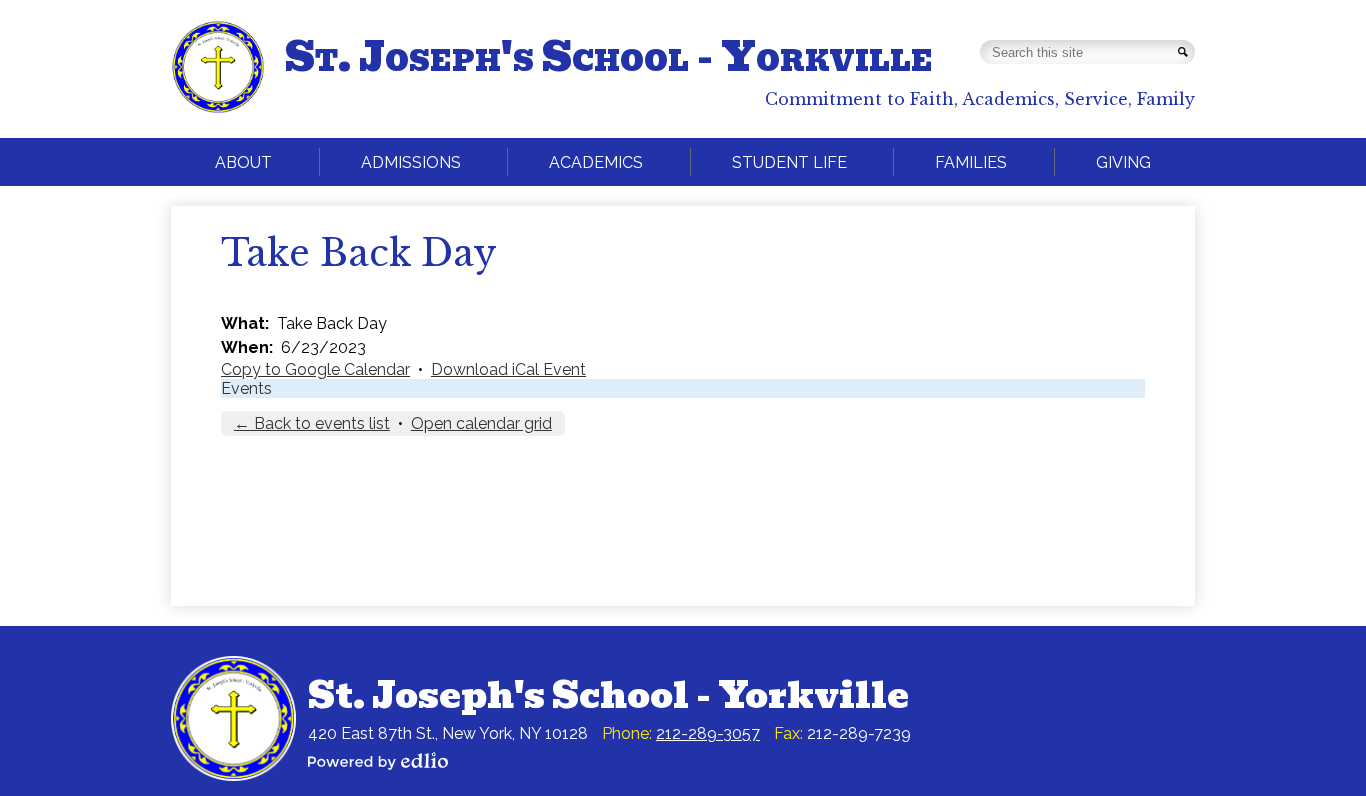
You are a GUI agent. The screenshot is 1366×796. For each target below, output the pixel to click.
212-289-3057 (708, 733)
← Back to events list (312, 423)
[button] (243, 162)
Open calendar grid (481, 423)
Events (246, 388)
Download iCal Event (508, 369)
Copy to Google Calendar (315, 369)
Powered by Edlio (378, 761)
